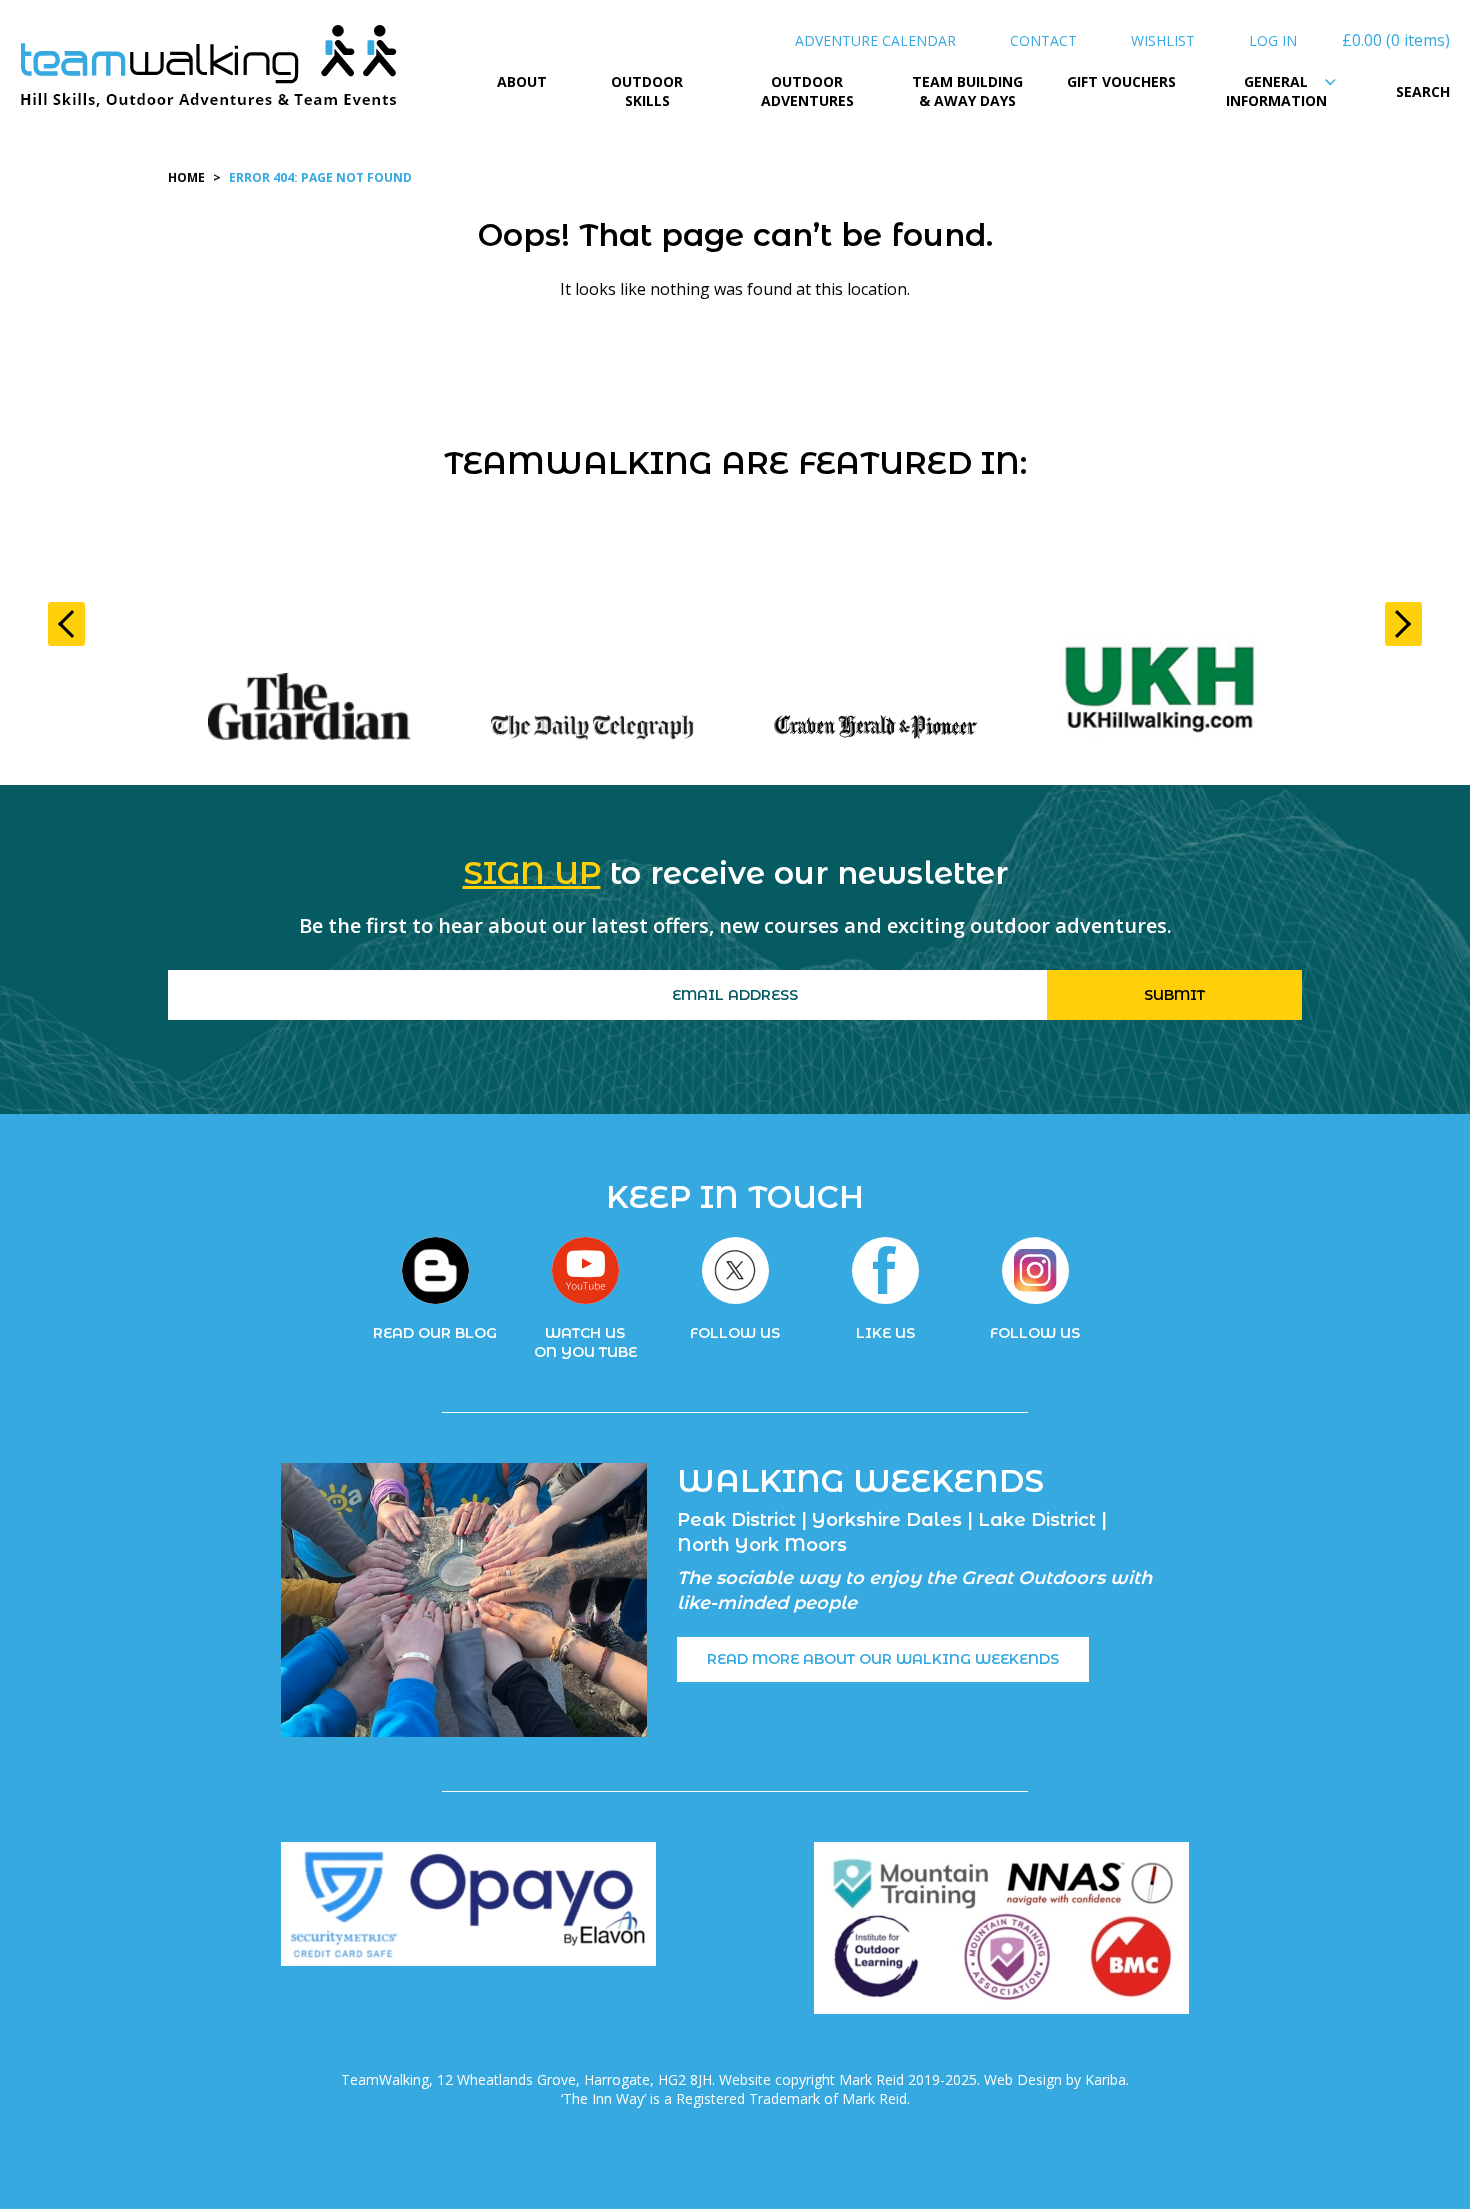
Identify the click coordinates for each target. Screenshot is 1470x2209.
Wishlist (1163, 40)
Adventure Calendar (875, 40)
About (522, 81)
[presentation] (66, 624)
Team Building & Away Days (967, 91)
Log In (1273, 40)
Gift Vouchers (1121, 81)
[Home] (210, 70)
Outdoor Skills (647, 91)
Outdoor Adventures (807, 91)
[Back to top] (1414, 2153)
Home (186, 177)
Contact (1043, 40)
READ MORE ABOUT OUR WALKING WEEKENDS (883, 1659)
